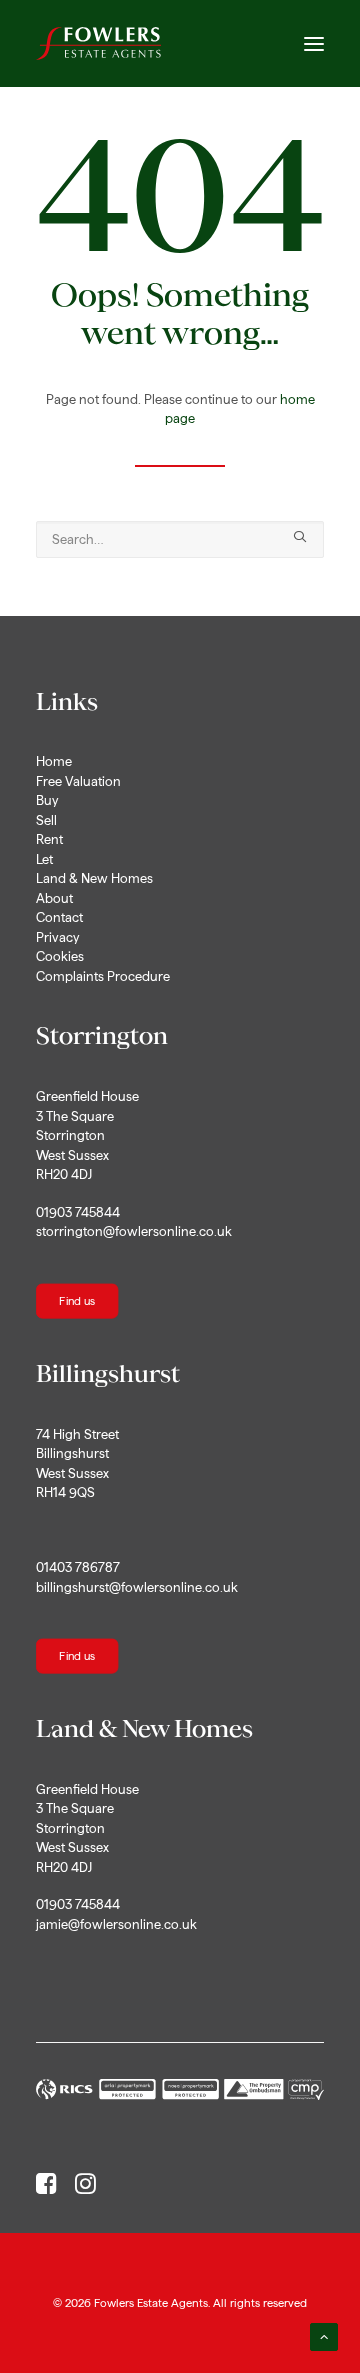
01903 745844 (78, 1212)
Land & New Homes (94, 878)
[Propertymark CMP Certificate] (180, 2089)
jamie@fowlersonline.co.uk (116, 1924)
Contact (59, 917)
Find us (77, 1300)
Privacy (57, 937)
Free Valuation (78, 781)
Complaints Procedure (103, 976)
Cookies (60, 956)
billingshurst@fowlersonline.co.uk (137, 1587)
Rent (49, 839)
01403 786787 (78, 1567)
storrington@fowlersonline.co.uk (134, 1231)
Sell (46, 820)
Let (44, 859)
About (54, 898)
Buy (47, 800)
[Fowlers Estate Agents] (98, 43)
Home (54, 761)
